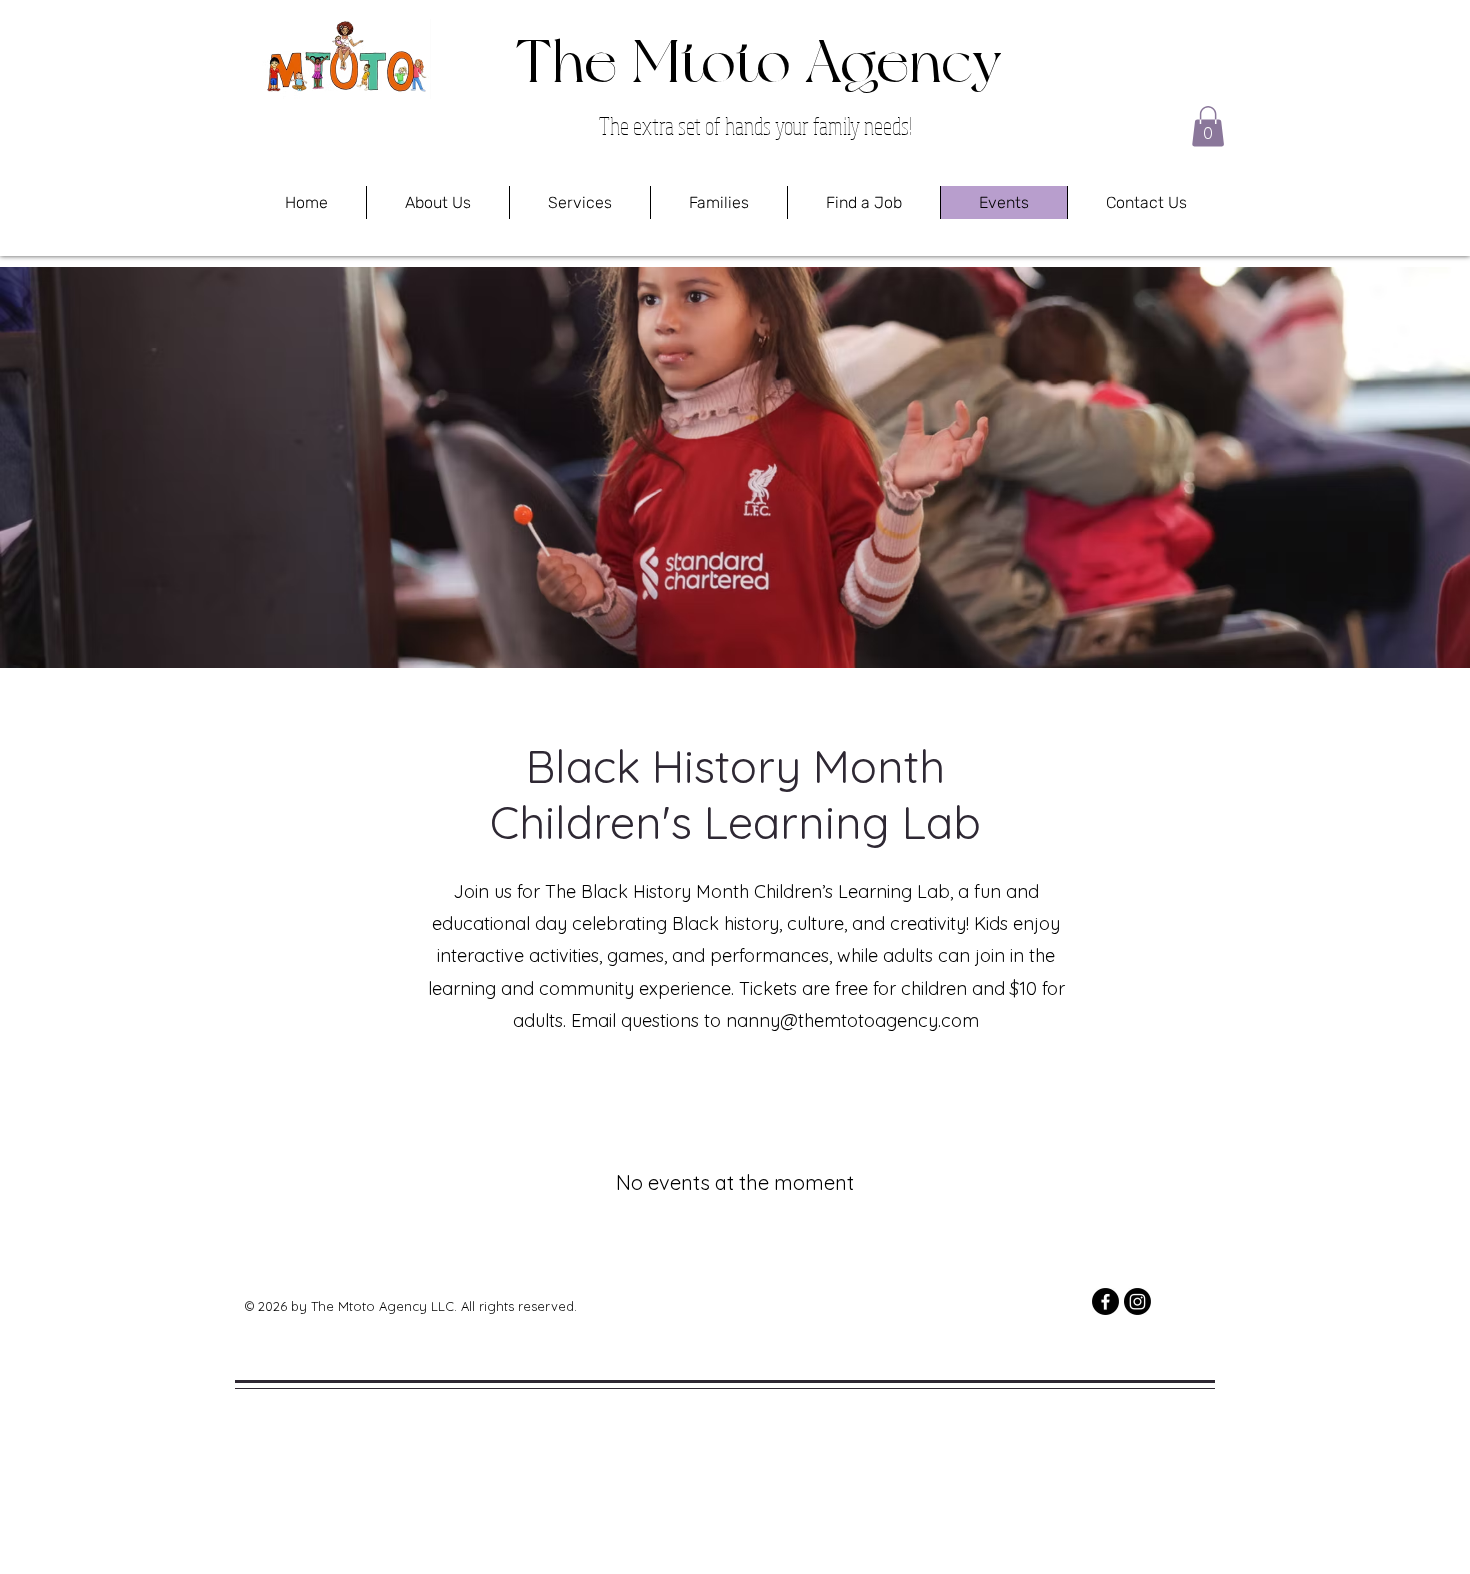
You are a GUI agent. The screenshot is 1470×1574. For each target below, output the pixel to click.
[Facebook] (1105, 1301)
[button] (1208, 126)
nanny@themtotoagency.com (852, 1020)
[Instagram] (1137, 1301)
